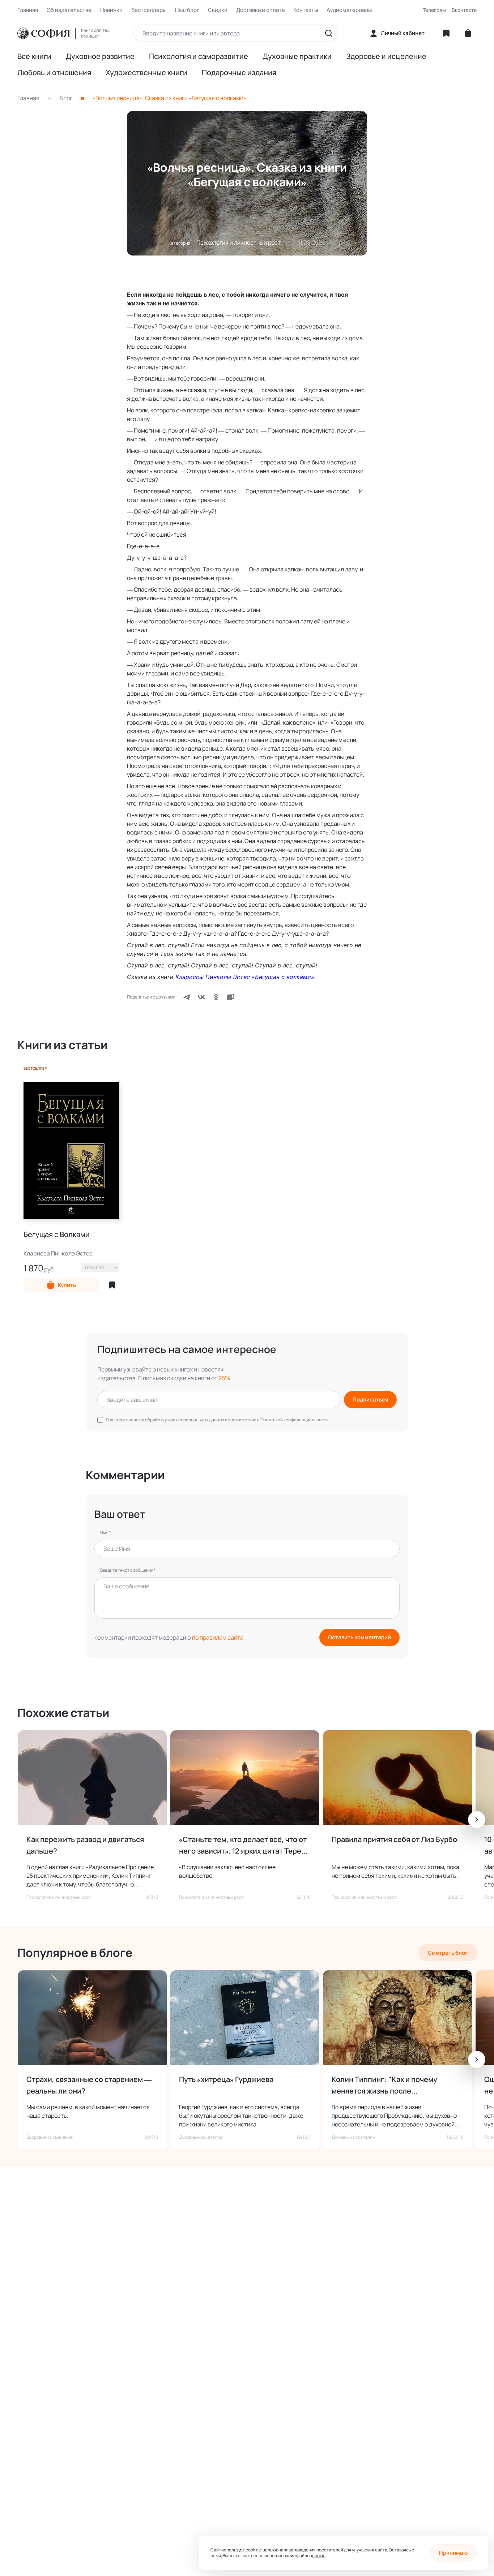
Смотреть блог (448, 1953)
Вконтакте (464, 10)
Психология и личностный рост (239, 242)
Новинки (111, 10)
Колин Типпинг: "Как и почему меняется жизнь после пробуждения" (384, 2086)
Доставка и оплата (260, 10)
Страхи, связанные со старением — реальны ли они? (89, 2085)
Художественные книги (146, 73)
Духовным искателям (201, 2137)
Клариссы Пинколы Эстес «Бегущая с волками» (245, 977)
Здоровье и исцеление (386, 56)
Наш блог (187, 10)
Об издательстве (69, 10)
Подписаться (370, 1399)
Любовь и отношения (54, 73)
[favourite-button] (112, 1285)
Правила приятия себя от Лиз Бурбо (394, 1839)
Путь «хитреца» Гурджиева (226, 2079)
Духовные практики (297, 56)
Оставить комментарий (359, 1637)
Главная (28, 10)
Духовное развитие (100, 56)
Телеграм (434, 10)
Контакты (306, 10)
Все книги (34, 56)
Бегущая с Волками (57, 1235)
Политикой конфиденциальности (295, 1420)
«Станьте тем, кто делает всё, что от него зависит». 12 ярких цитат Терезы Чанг (244, 1846)
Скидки (218, 10)
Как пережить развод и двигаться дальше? (85, 1845)
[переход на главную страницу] (43, 33)
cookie (319, 2556)
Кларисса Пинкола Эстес (58, 1253)
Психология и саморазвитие (199, 56)
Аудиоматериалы (349, 10)
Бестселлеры (149, 10)
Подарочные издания (239, 73)
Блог (66, 98)
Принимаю (453, 2553)
